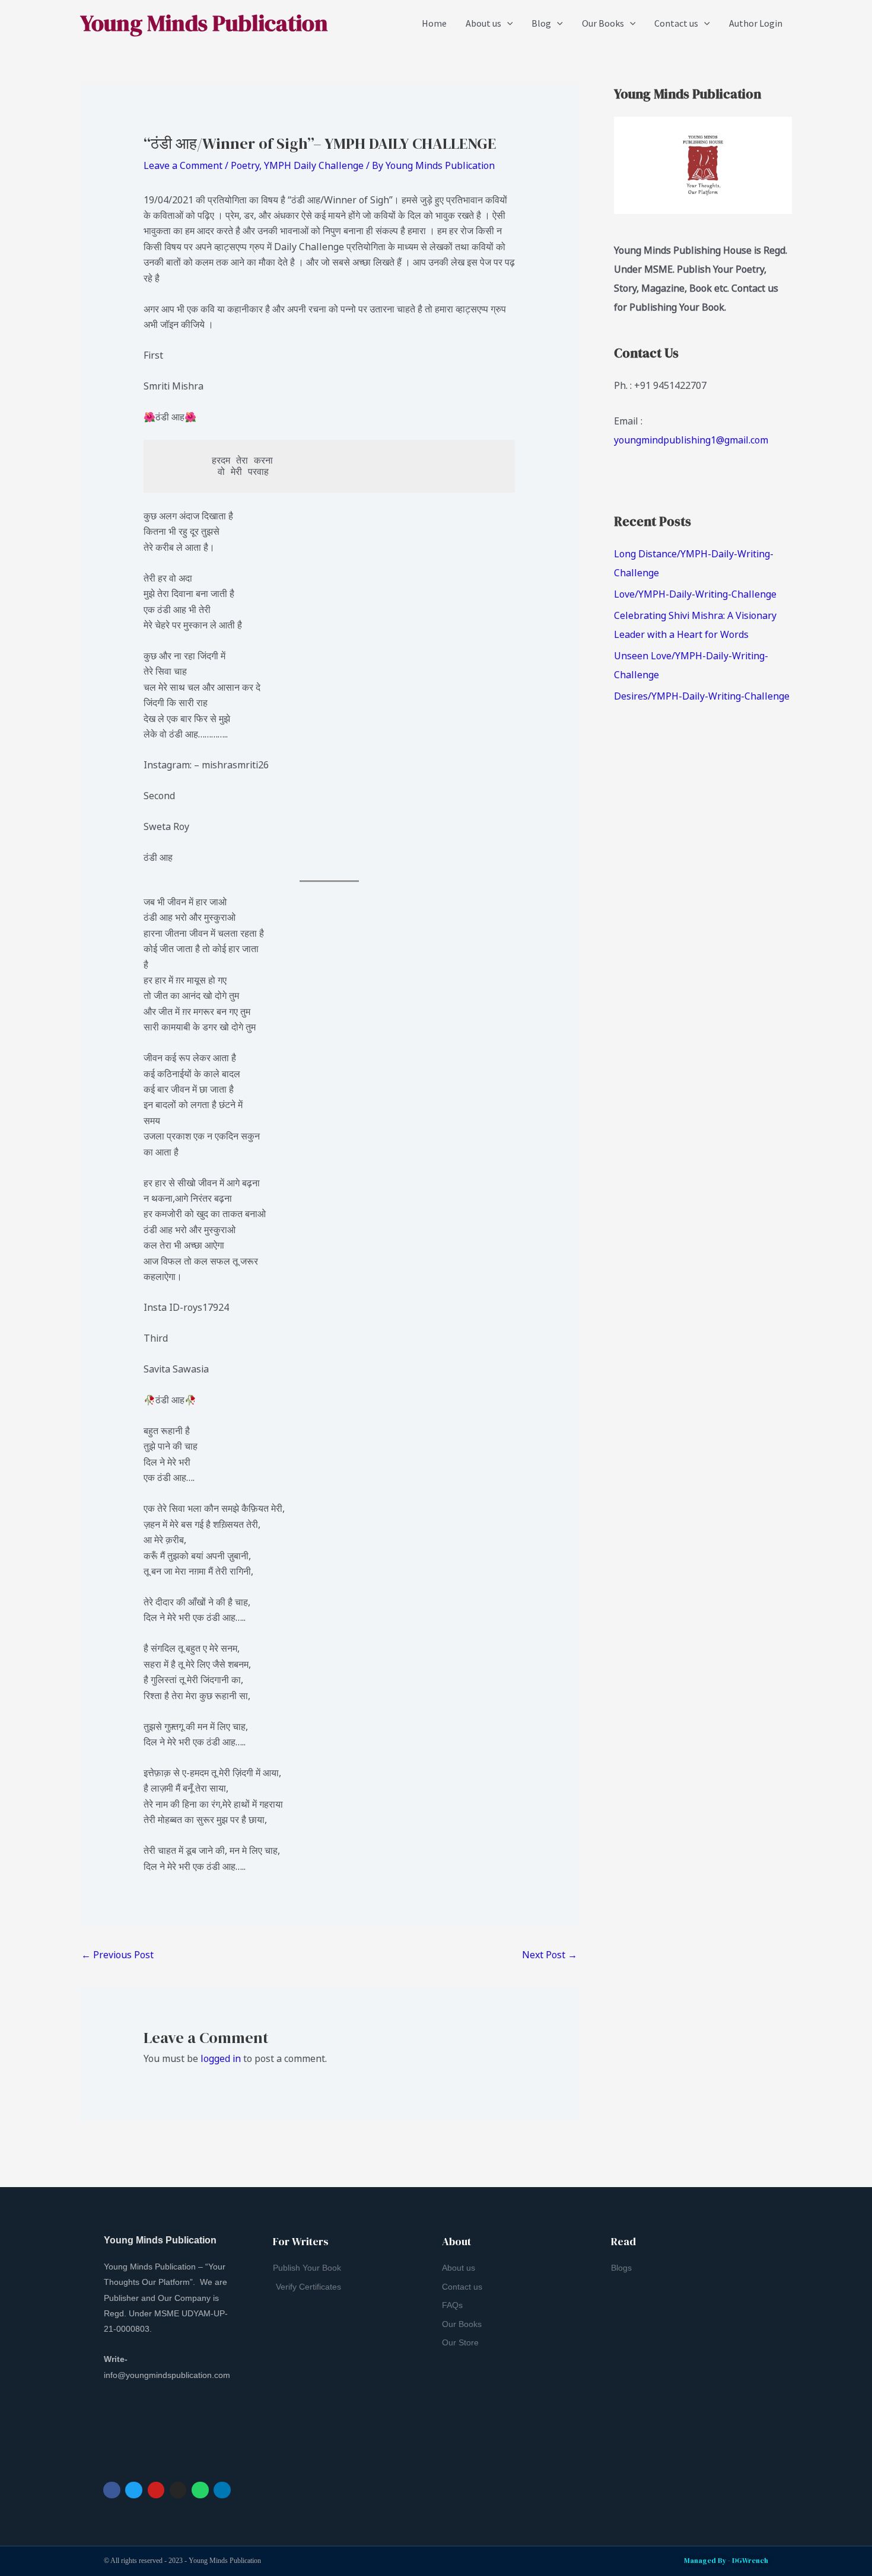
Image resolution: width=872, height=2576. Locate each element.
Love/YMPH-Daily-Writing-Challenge (695, 594)
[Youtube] (156, 2490)
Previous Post (117, 1955)
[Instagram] (178, 2490)
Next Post (550, 1955)
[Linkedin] (222, 2490)
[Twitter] (134, 2490)
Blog (541, 23)
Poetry (245, 165)
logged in (221, 2058)
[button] (507, 23)
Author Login (756, 23)
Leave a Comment (183, 165)
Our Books (603, 23)
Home (434, 23)
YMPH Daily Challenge (314, 165)
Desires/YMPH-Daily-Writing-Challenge (702, 696)
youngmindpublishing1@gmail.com (691, 440)
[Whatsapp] (200, 2490)
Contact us (676, 23)
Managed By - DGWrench (726, 2561)
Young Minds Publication (204, 23)
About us (483, 23)
